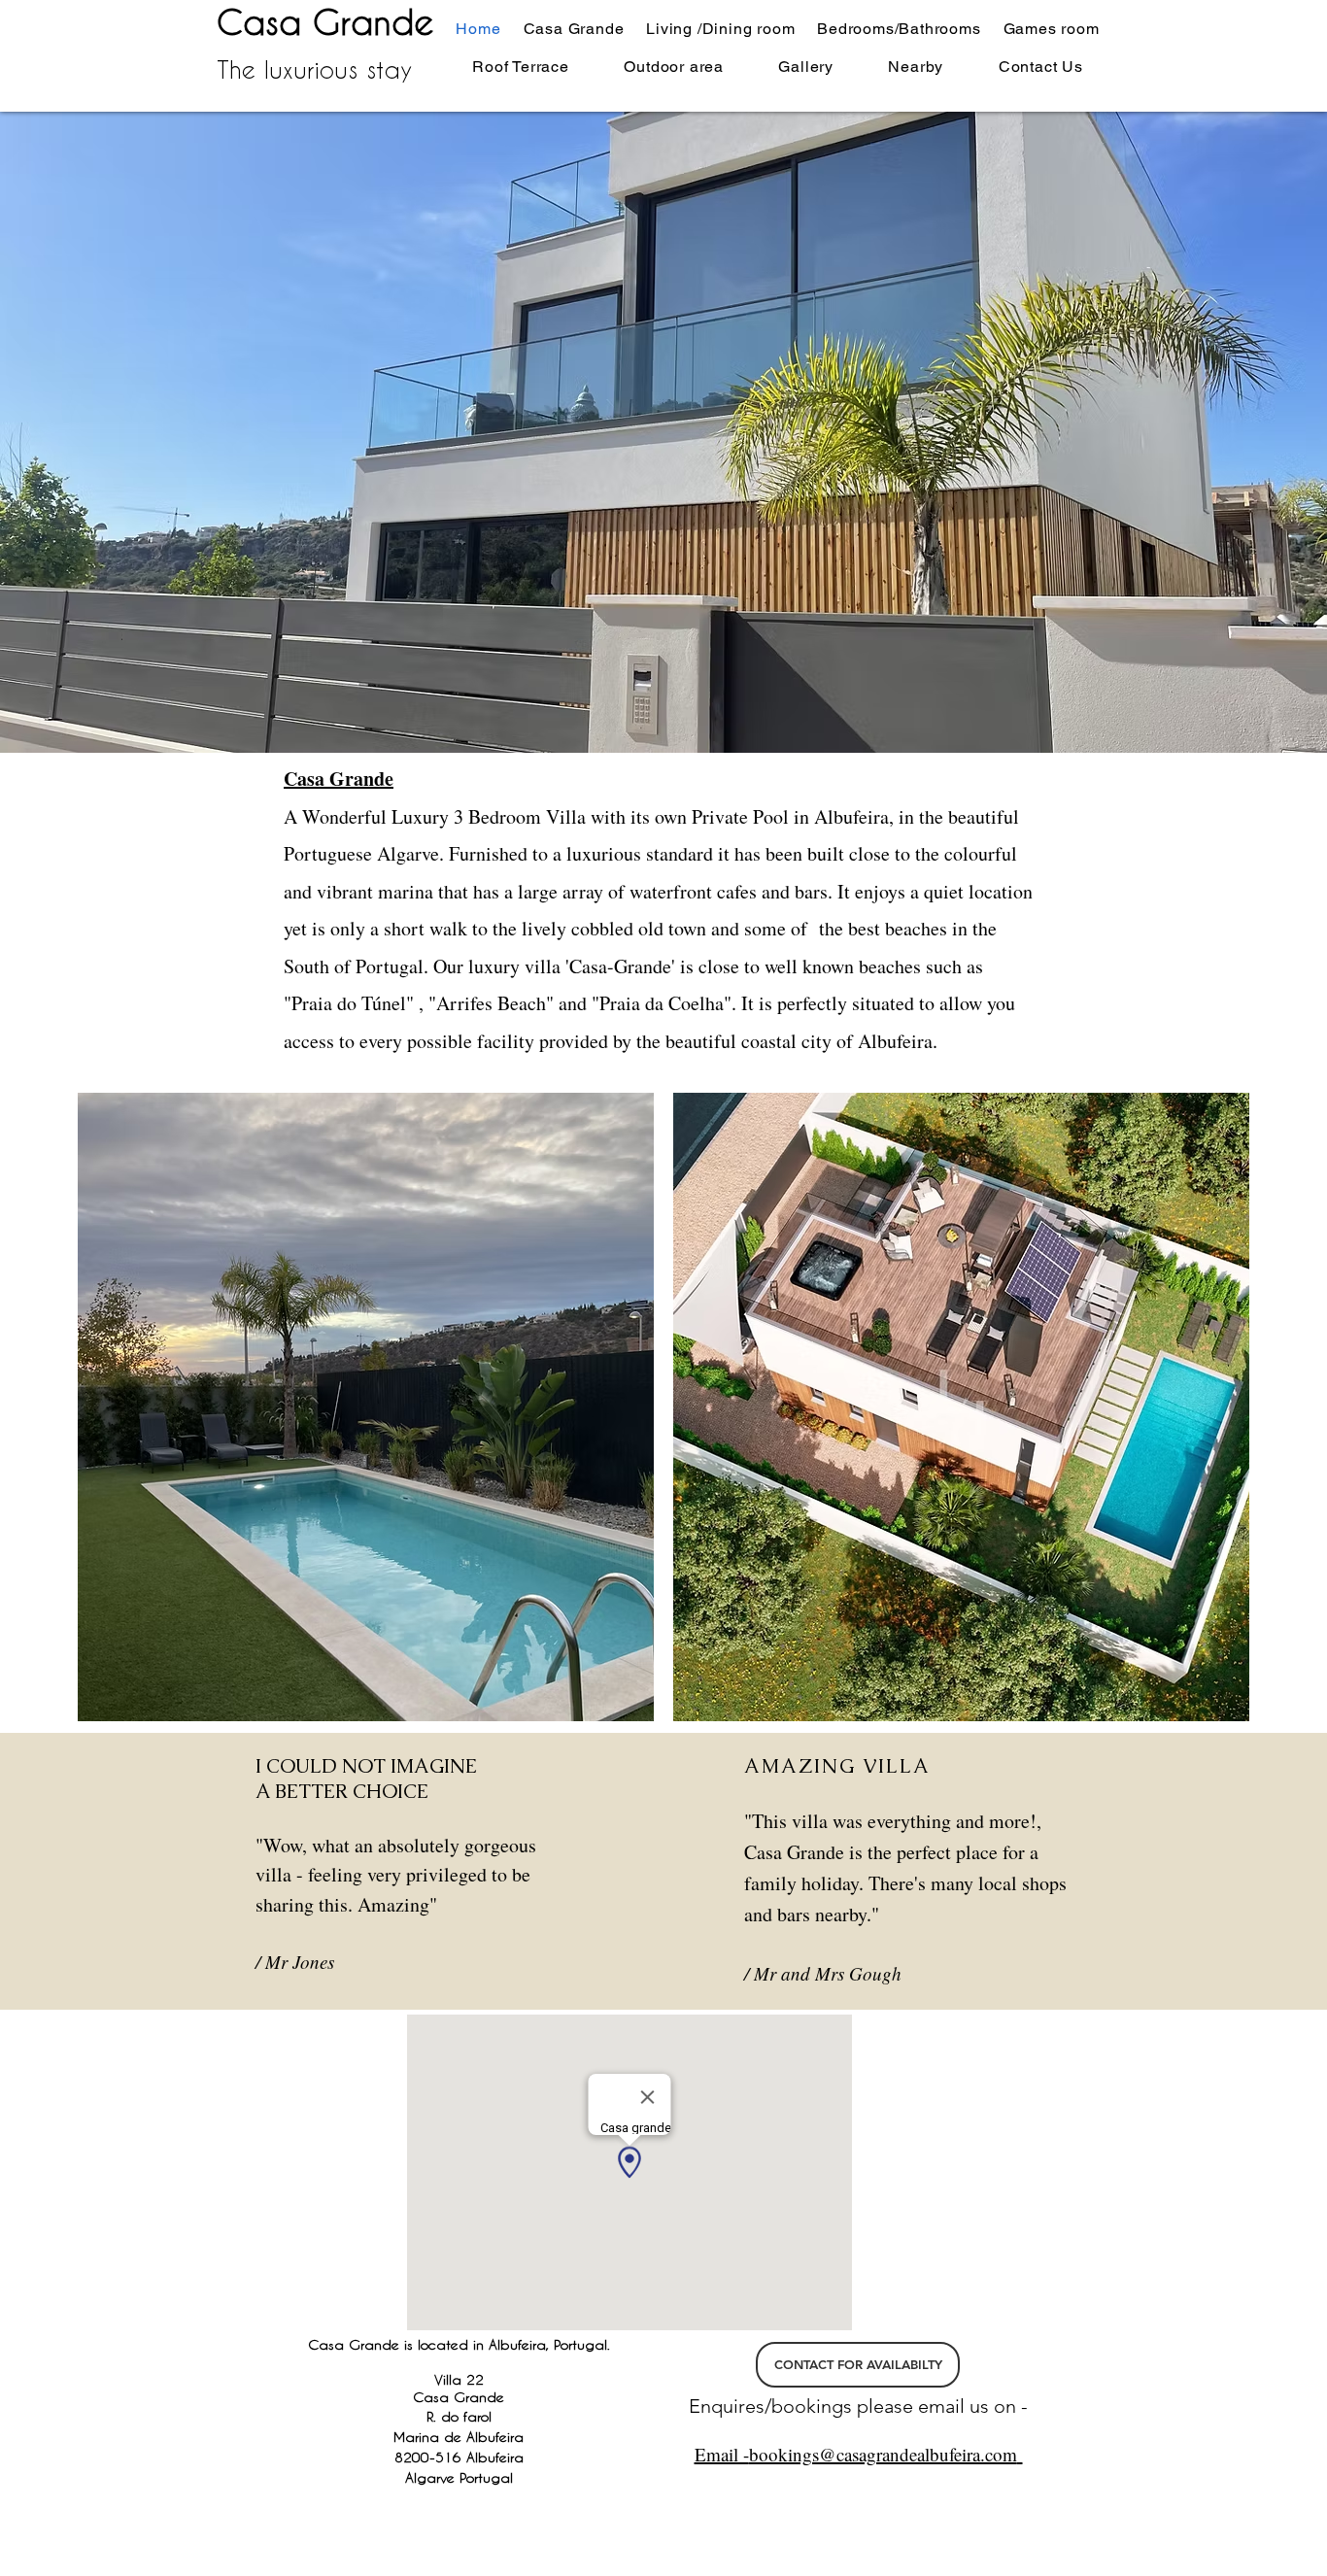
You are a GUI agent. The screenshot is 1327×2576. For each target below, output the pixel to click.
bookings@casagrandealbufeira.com (883, 2454)
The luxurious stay (314, 69)
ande (392, 21)
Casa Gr (284, 21)
